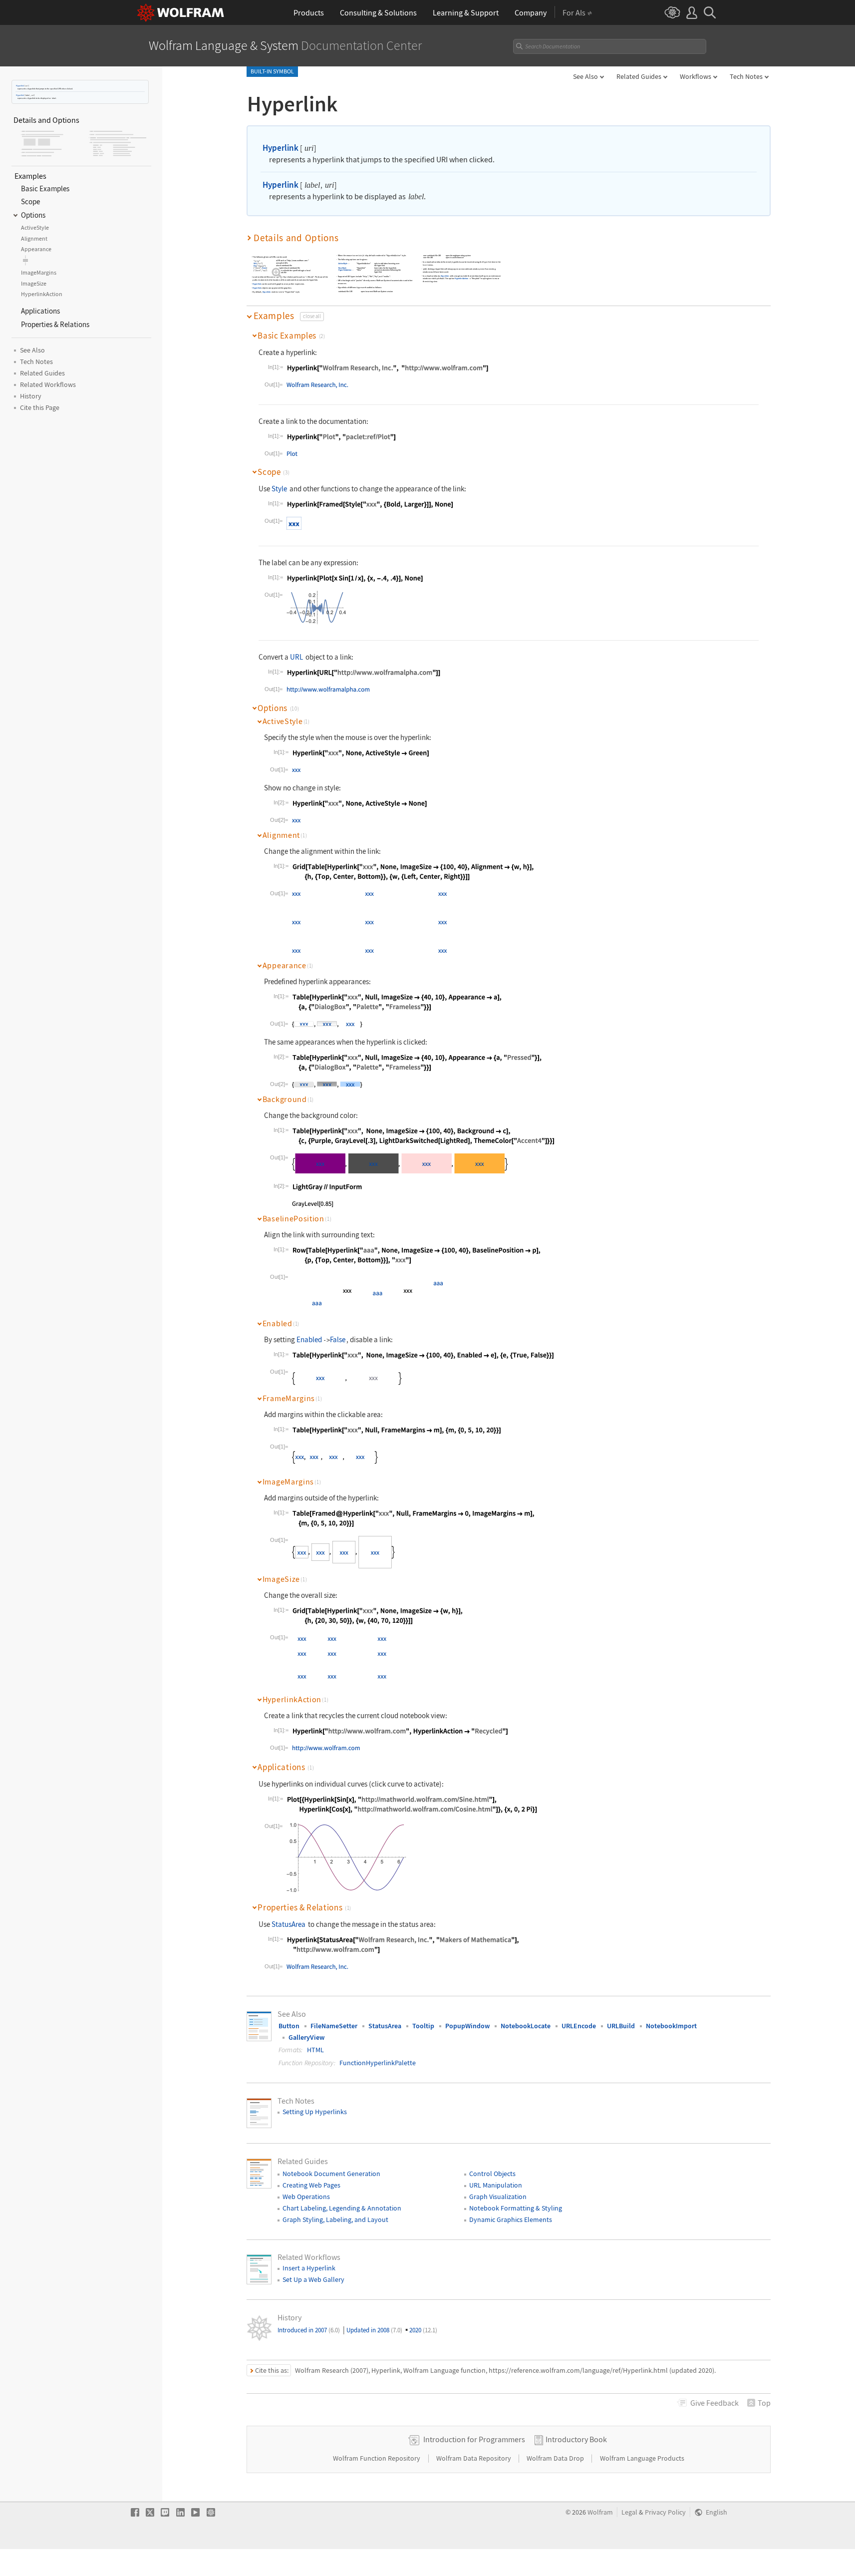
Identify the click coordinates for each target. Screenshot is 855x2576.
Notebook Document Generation (331, 2174)
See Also (585, 76)
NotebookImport (671, 2026)
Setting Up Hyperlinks (315, 2112)
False (338, 1339)
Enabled (309, 1339)
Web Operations (306, 2197)
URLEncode (579, 2026)
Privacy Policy (665, 2512)
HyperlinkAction (345, 270)
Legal (629, 2512)
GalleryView (306, 2037)
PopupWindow (467, 2026)
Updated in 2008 (374, 2330)
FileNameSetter (334, 2026)
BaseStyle (342, 268)
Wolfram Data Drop (556, 2458)
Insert (425, 265)
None (264, 268)
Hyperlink (20, 86)
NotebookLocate (526, 2026)
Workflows (696, 76)
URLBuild (621, 2026)
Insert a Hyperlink (309, 2268)
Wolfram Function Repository (377, 2458)
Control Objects (492, 2174)
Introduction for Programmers (474, 2439)
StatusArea (288, 1924)
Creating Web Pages (311, 2185)
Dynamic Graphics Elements (511, 2219)
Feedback (714, 2403)
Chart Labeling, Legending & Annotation (342, 2208)
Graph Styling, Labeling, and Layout (335, 2219)
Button (289, 2026)
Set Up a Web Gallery (313, 2279)
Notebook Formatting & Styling (516, 2208)
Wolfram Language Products (642, 2458)
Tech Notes (746, 76)
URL (255, 263)
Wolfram (600, 2512)
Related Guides (639, 76)
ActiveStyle (343, 264)
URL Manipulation (496, 2185)
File (255, 266)
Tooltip (423, 2026)
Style (279, 489)
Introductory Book (576, 2439)
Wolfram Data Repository (474, 2458)
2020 (423, 2330)
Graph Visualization (498, 2197)
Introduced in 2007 (309, 2330)
